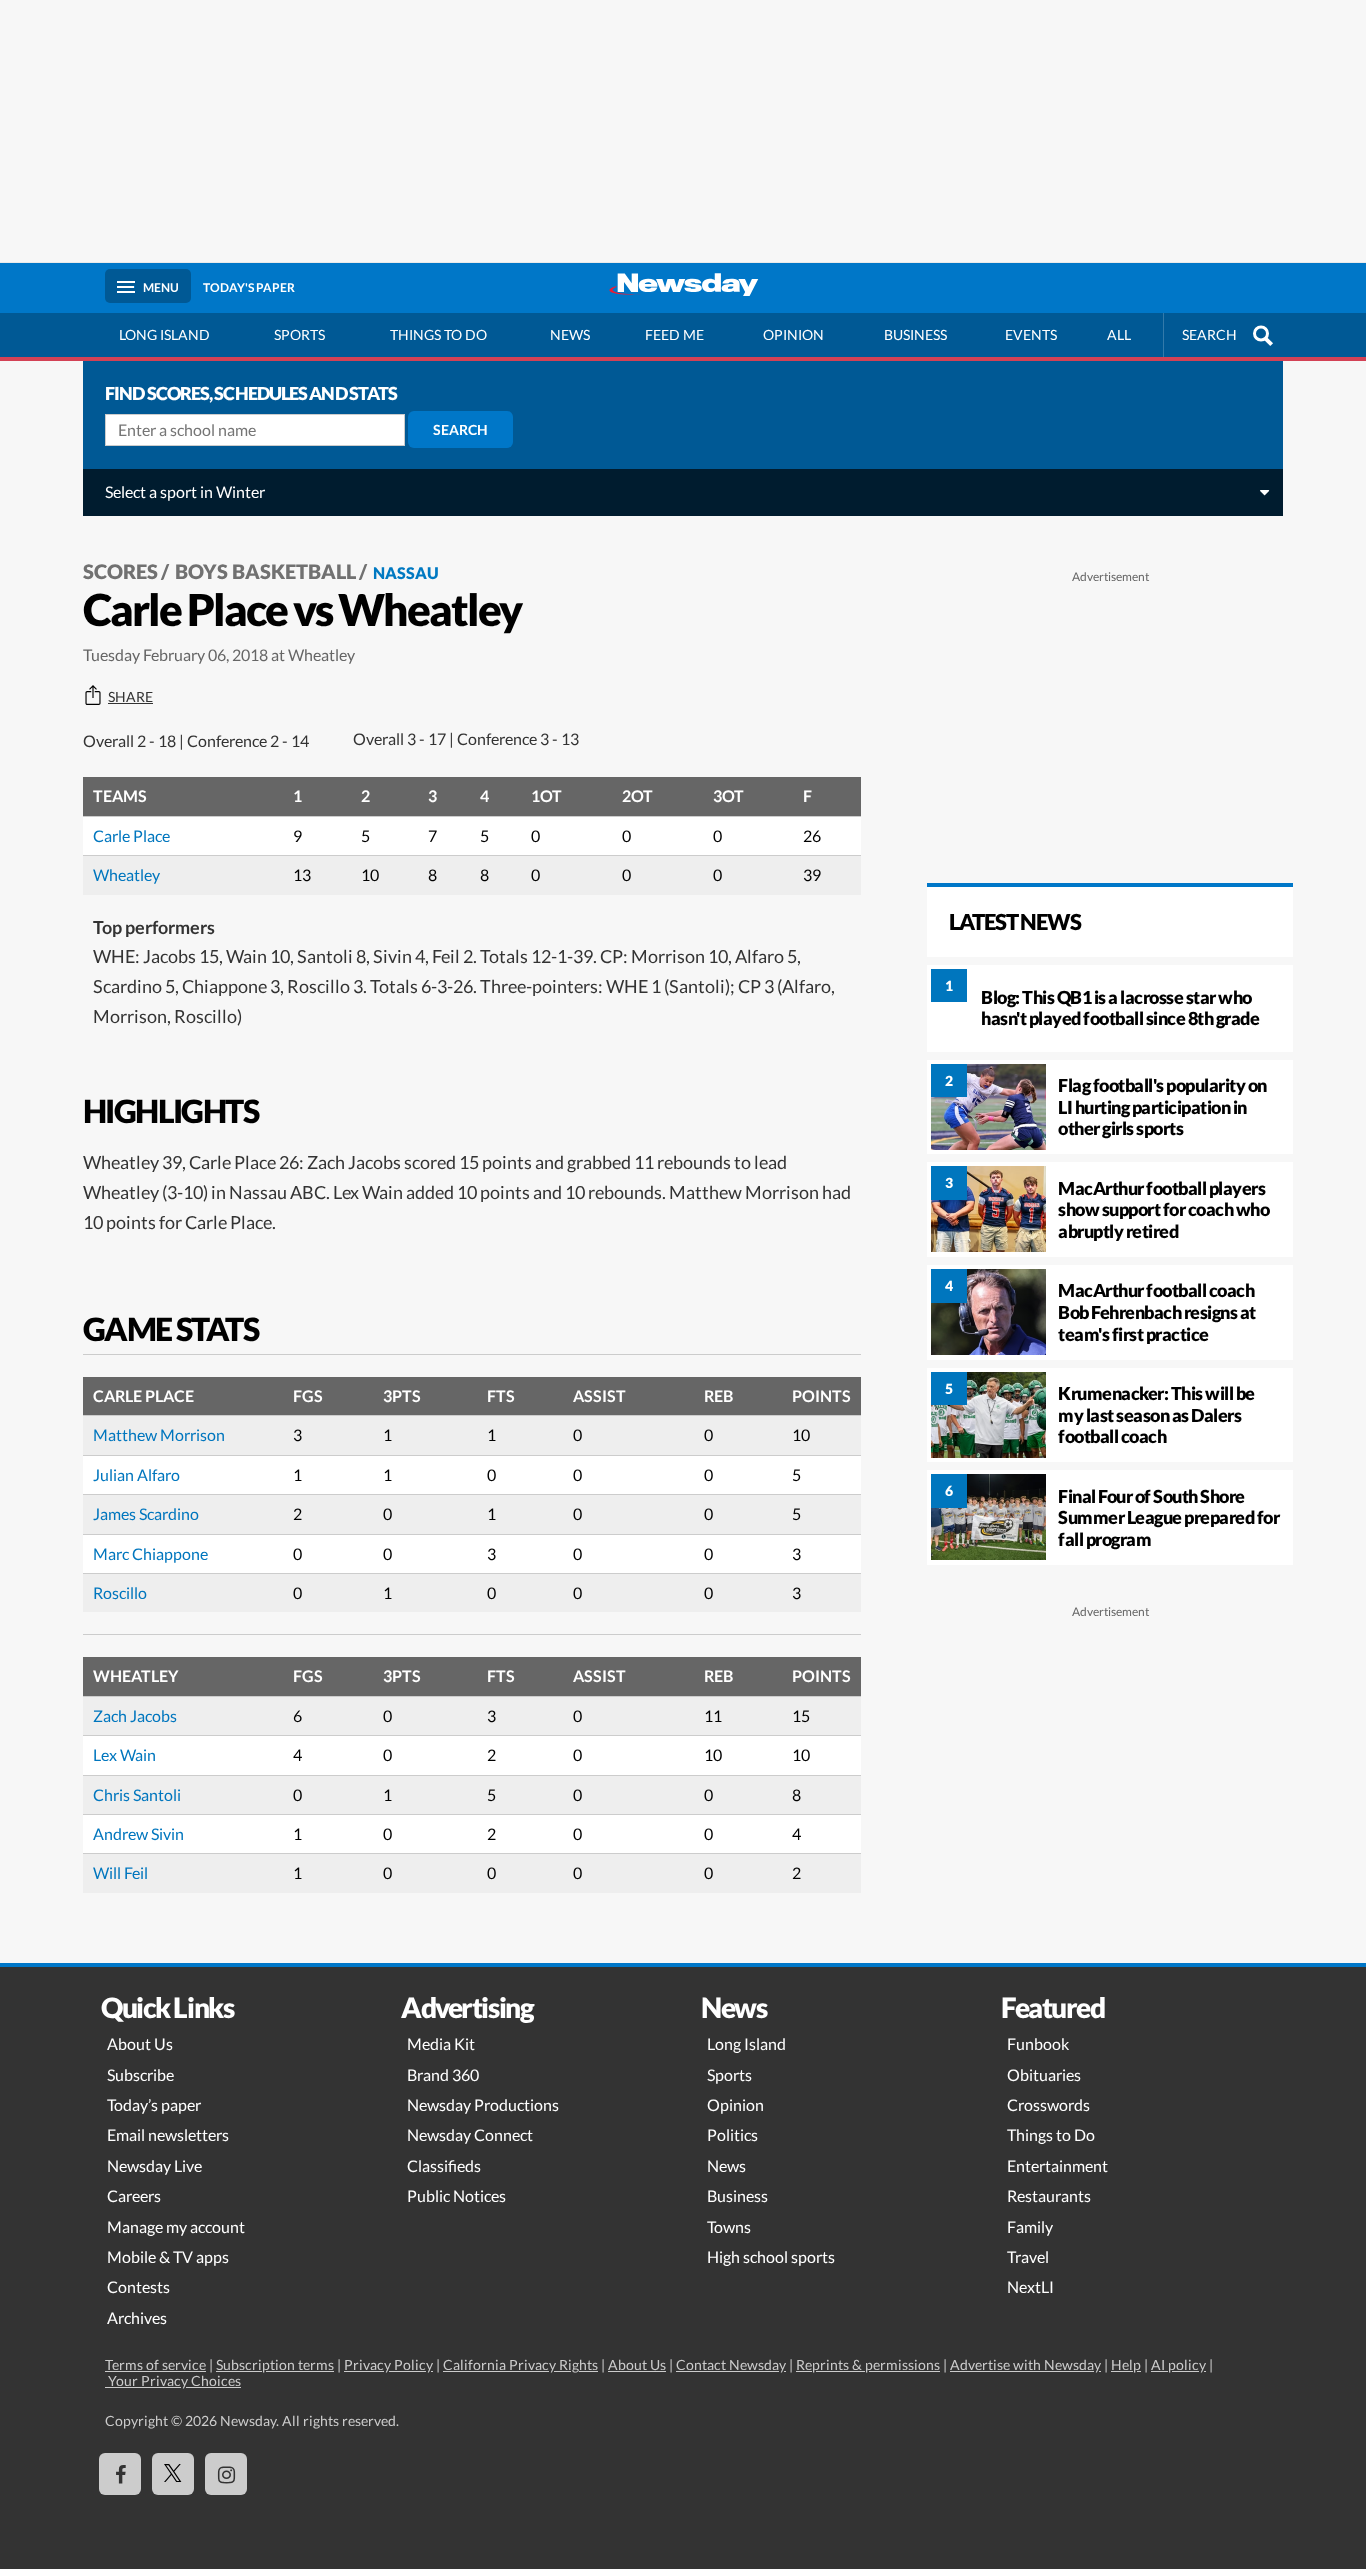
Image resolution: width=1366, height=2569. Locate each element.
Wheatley (126, 874)
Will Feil (120, 1872)
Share (130, 697)
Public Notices (456, 2195)
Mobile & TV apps (168, 2256)
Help (1126, 2364)
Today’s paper (154, 2104)
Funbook (1038, 2043)
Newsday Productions (483, 2104)
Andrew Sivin (138, 1833)
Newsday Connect (470, 2134)
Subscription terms (275, 2364)
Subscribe (140, 2074)
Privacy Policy (388, 2364)
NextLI (1030, 2286)
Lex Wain (124, 1754)
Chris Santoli (137, 1794)
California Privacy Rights (520, 2364)
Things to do (438, 334)
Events (1031, 334)
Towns (729, 2226)
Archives (137, 2317)
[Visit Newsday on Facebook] (120, 2474)
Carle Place (131, 835)
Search (460, 429)
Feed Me (674, 334)
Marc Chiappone (150, 1553)
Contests (138, 2286)
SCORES (120, 571)
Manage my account (176, 2226)
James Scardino (146, 1513)
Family (1030, 2226)
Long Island (164, 334)
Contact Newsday (731, 2364)
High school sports (771, 2256)
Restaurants (1049, 2195)
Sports (299, 334)
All (1119, 334)
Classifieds (444, 2165)
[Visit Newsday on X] (173, 2474)
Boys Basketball (265, 571)
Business (915, 334)
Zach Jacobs (135, 1715)
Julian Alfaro (136, 1474)
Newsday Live (154, 2165)
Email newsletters (168, 2134)
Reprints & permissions (868, 2364)
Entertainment (1057, 2165)
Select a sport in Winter (185, 491)
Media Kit (441, 2043)
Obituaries (1044, 2074)
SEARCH (1209, 334)
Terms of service (155, 2364)
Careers (134, 2195)
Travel (1028, 2256)
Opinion (793, 334)
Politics (732, 2134)
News (570, 334)
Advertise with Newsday (1025, 2364)
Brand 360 (443, 2074)
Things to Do (1051, 2134)
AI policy (1178, 2364)
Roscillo (120, 1592)
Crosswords (1048, 2104)
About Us (140, 2043)
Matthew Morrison (159, 1434)
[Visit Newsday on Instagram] (226, 2474)
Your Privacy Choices (173, 2380)
